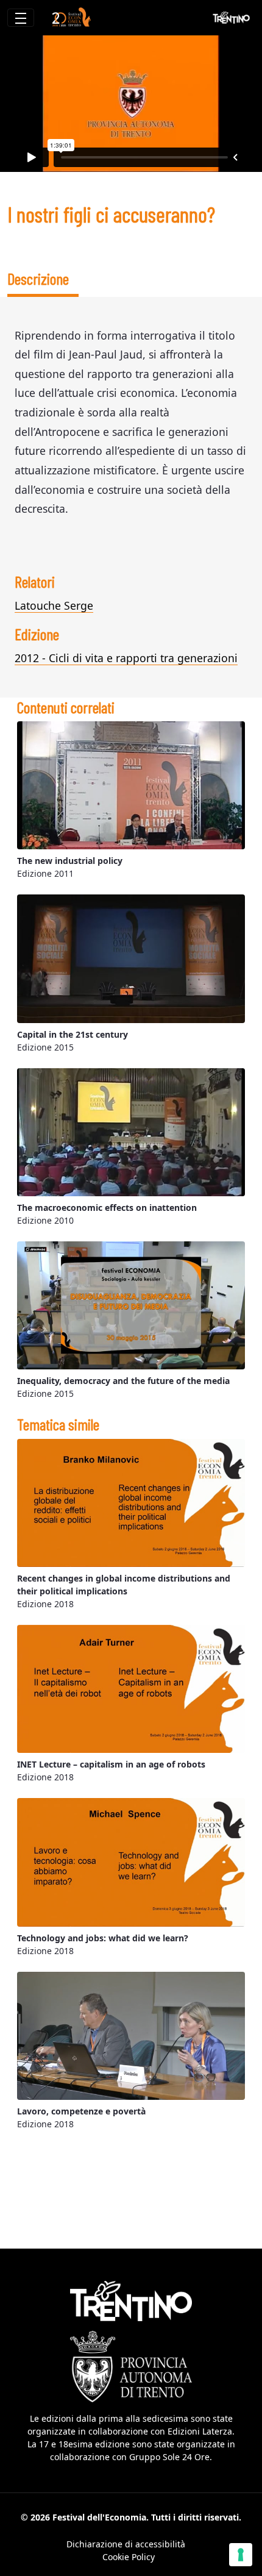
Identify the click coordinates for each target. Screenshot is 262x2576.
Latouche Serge (54, 605)
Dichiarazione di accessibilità (126, 2544)
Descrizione (38, 278)
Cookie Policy (129, 2557)
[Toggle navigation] (21, 18)
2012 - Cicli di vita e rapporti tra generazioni (126, 658)
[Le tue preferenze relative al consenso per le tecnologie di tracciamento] (241, 2555)
